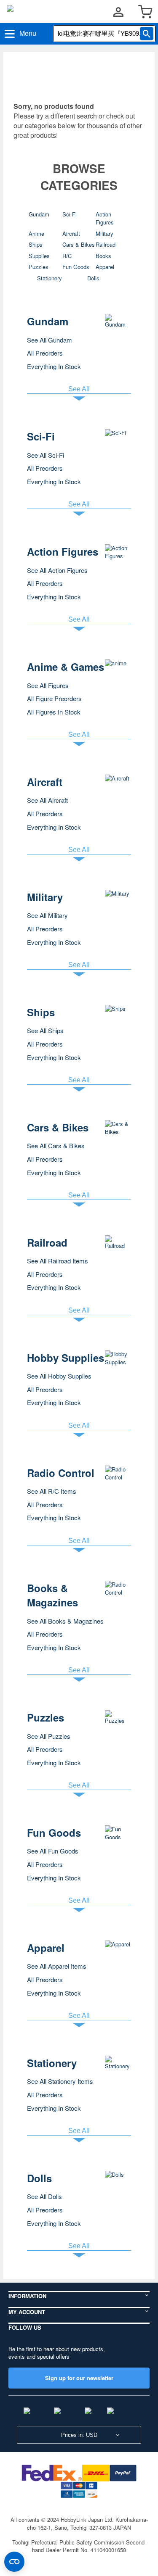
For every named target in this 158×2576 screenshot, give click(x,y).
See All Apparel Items (57, 1966)
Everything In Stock (54, 366)
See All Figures (48, 685)
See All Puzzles (49, 1736)
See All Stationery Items (60, 2081)
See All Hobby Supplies (59, 1376)
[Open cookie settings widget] (14, 2562)
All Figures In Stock (54, 712)
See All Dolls (44, 2196)
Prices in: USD (79, 2435)
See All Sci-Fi (46, 455)
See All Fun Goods (53, 1851)
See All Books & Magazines (65, 1621)
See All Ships (45, 1030)
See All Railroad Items (58, 1261)
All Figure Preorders (54, 698)
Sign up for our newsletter (79, 2378)
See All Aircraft (47, 800)
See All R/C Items (52, 1491)
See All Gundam (50, 340)
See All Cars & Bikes (56, 1146)
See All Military (47, 915)
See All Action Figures (57, 570)
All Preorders (45, 353)
